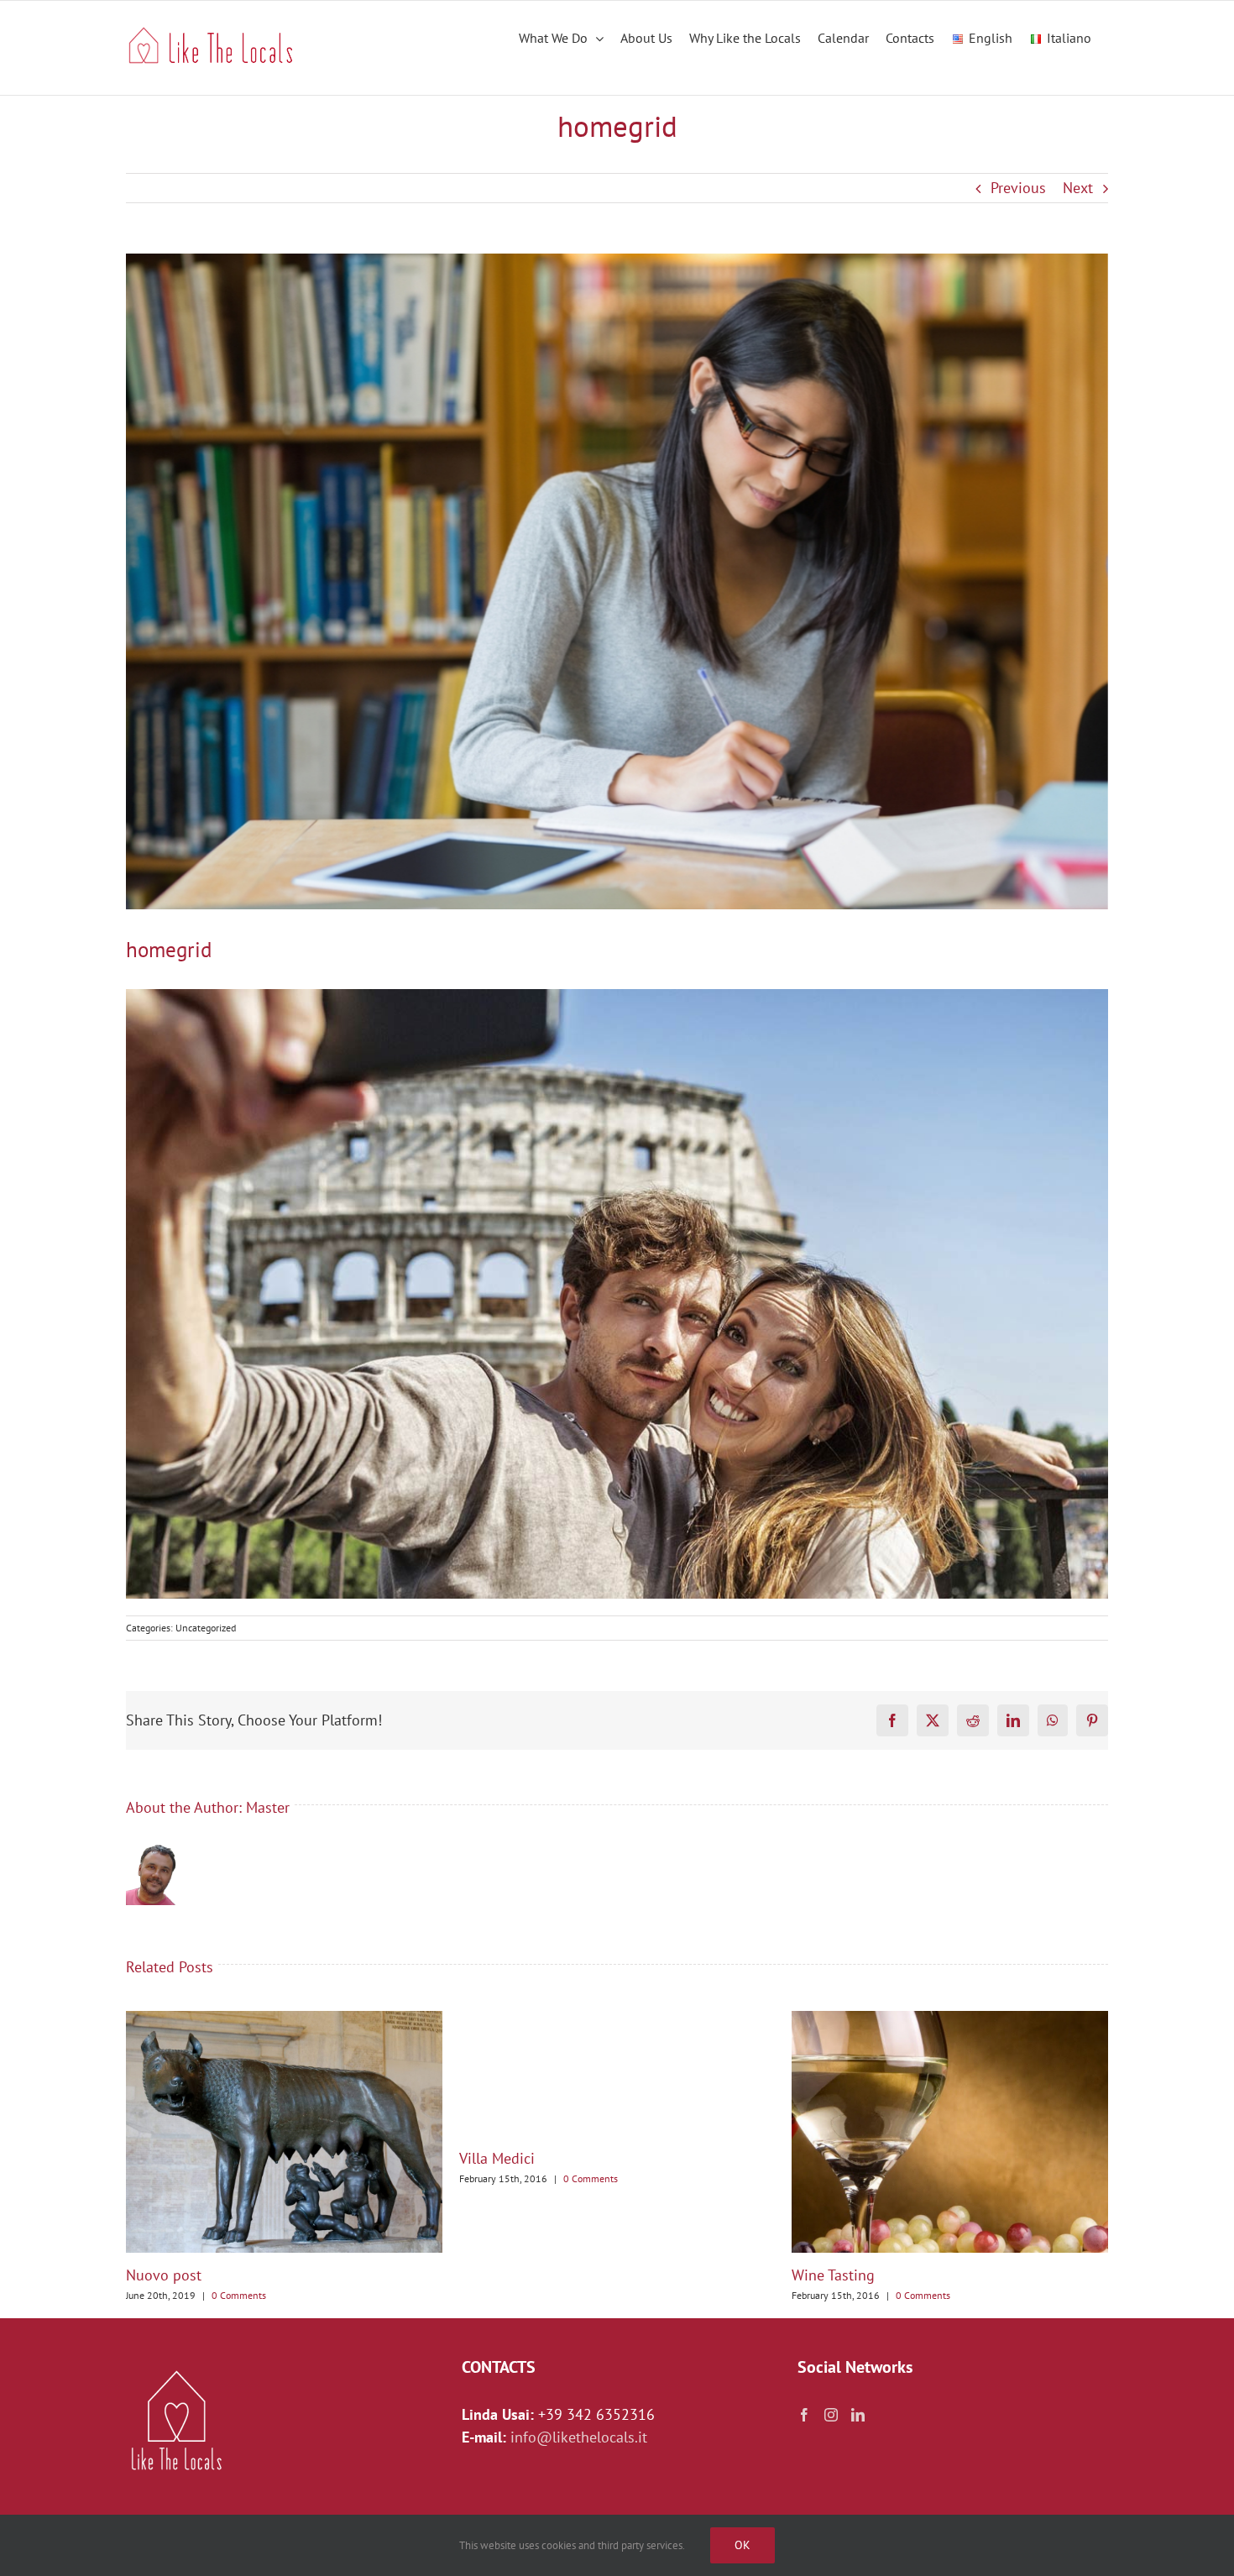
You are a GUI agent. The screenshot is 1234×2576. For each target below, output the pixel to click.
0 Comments (239, 2295)
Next (1078, 188)
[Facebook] (804, 2415)
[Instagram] (831, 2415)
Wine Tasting (833, 2275)
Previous (1018, 188)
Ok (742, 2545)
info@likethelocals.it (579, 2437)
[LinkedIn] (858, 2415)
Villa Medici (497, 2158)
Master (268, 1807)
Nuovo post (164, 2275)
